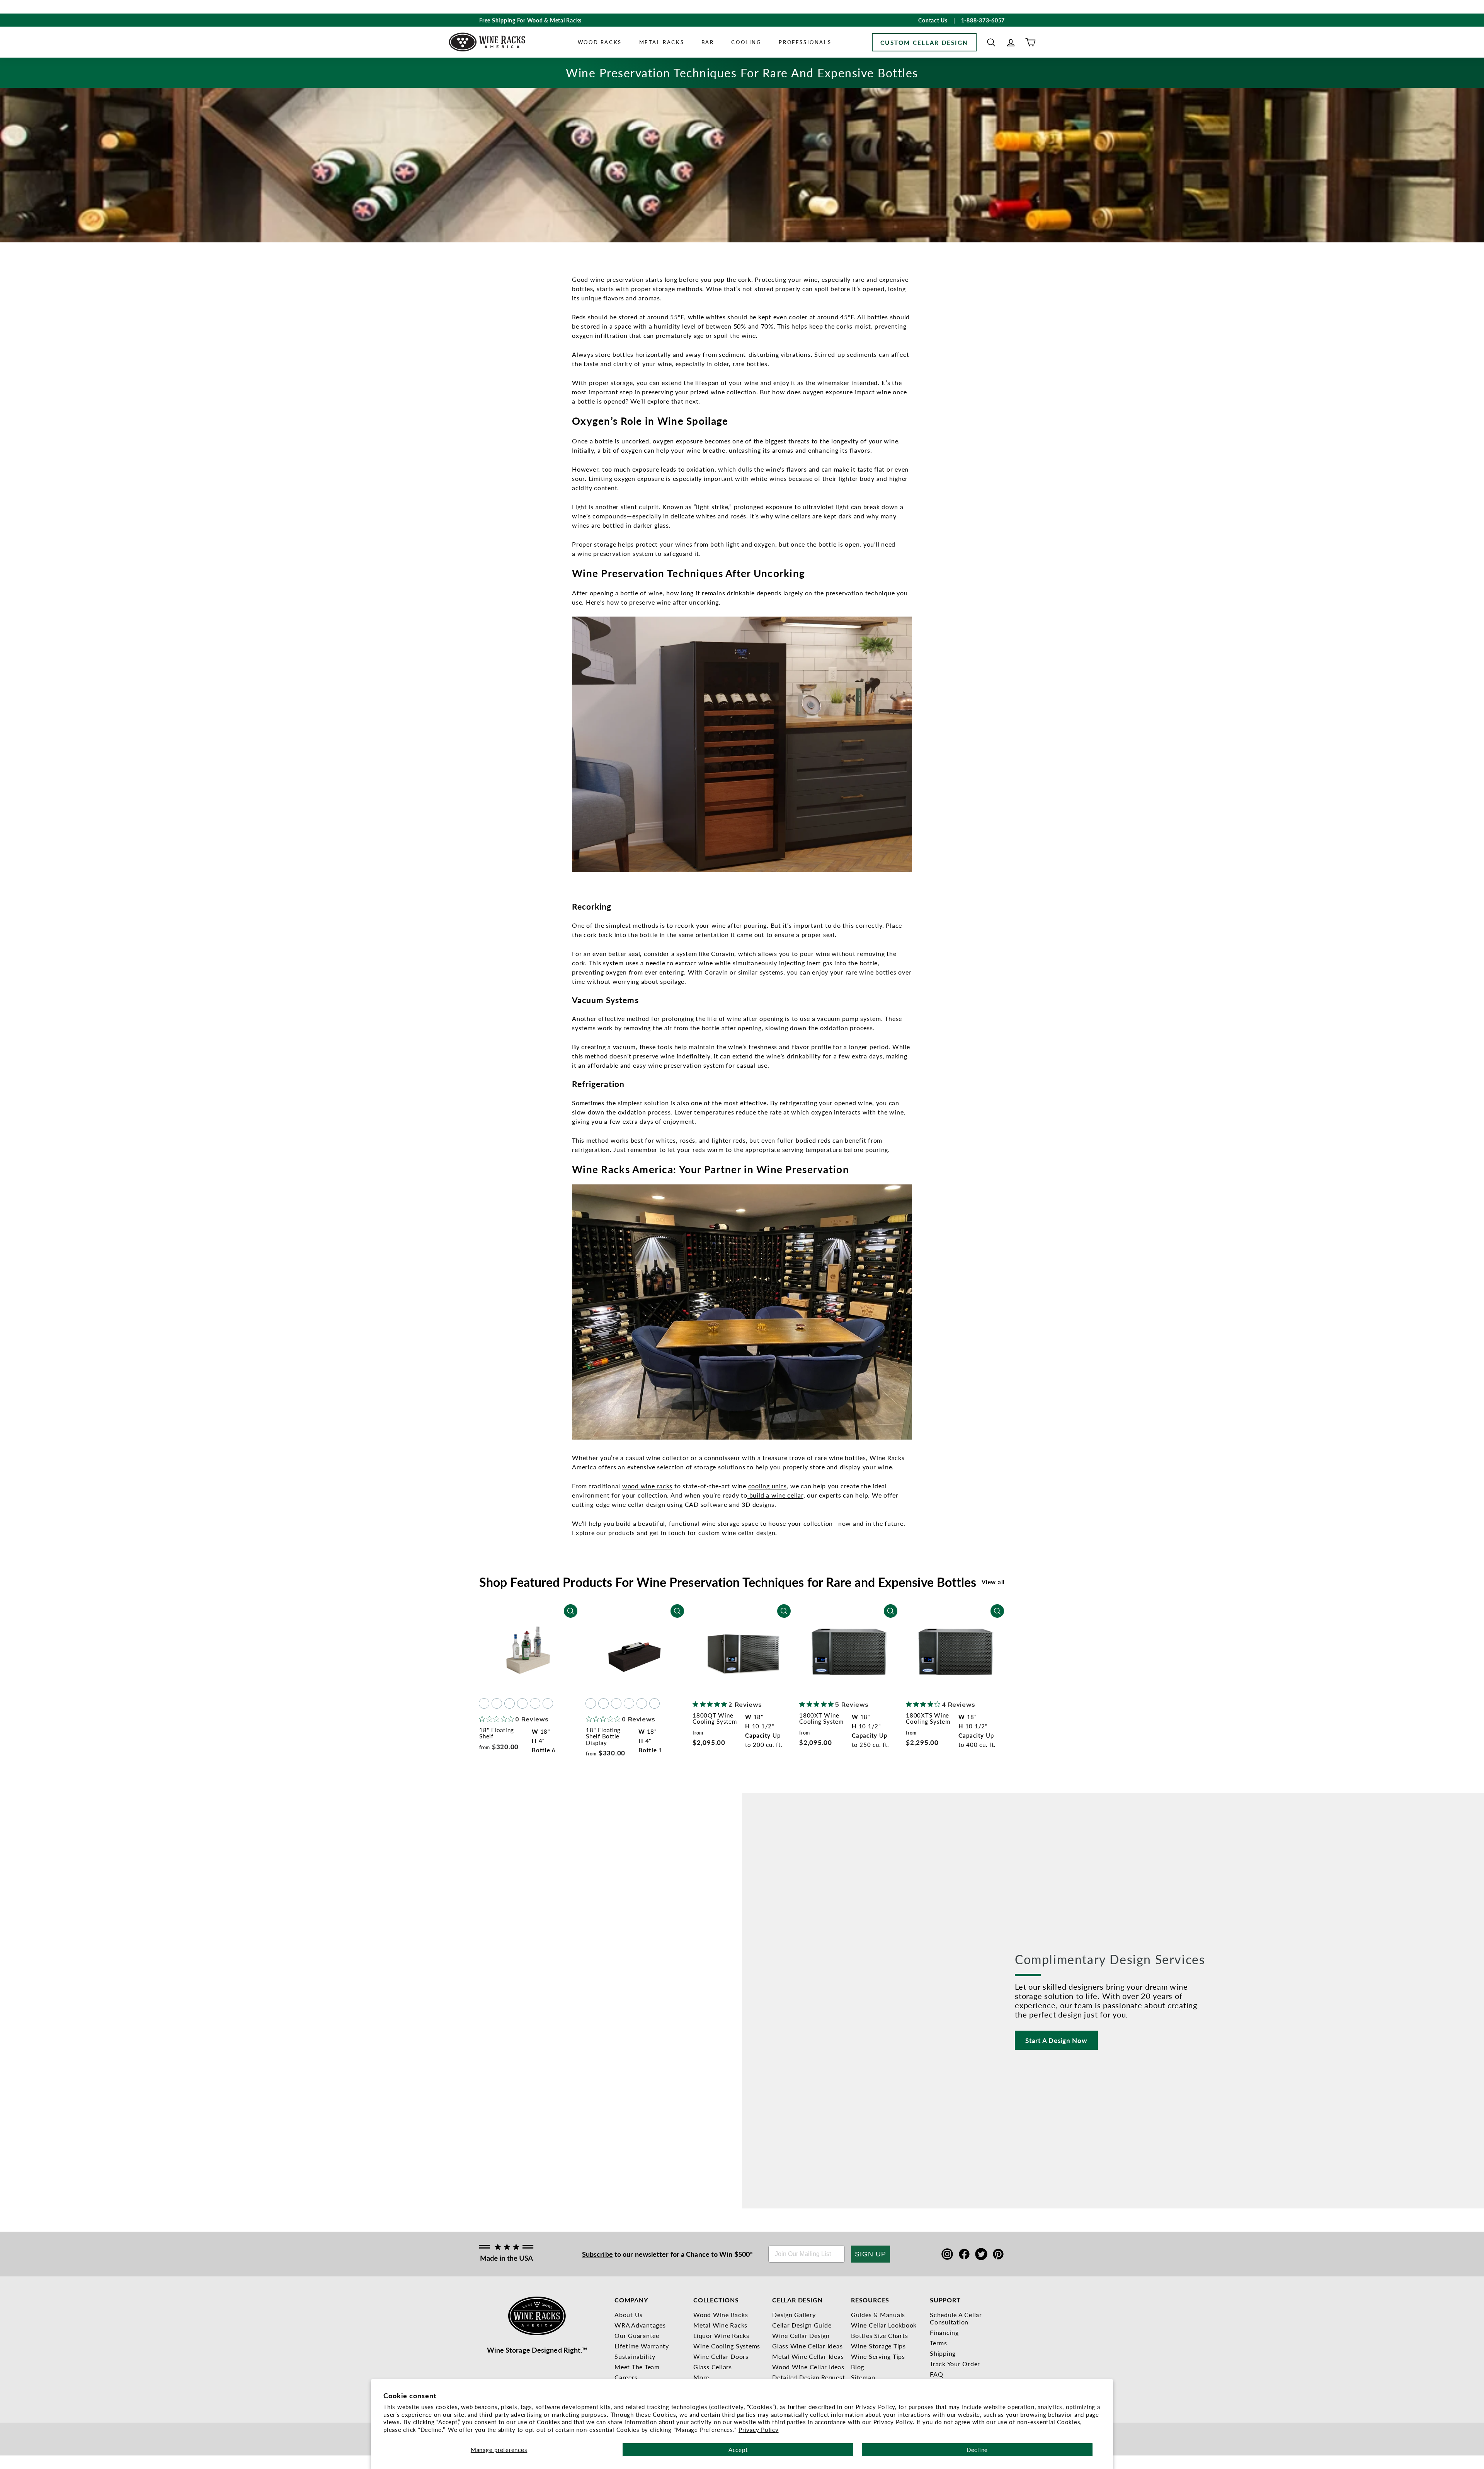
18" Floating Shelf (497, 1733)
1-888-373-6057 (983, 20)
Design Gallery (794, 2315)
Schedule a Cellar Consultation (956, 2318)
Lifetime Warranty (642, 2346)
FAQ (936, 2374)
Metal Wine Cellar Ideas (808, 2356)
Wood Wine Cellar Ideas (808, 2367)
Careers (626, 2377)
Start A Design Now (1056, 2040)
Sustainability (635, 2356)
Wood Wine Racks (721, 2315)
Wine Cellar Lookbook (884, 2325)
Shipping (943, 2353)
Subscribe (597, 2254)
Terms (939, 2343)
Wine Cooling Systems (727, 2346)
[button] (991, 42)
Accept (738, 2449)
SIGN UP (870, 2254)
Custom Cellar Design (924, 42)
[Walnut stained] (522, 1703)
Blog (858, 2367)
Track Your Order (955, 2364)
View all (993, 1582)
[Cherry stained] (510, 1703)
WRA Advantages (640, 2325)
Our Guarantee (637, 2335)
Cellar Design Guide (802, 2325)
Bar (708, 42)
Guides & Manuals (878, 2315)
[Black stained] (535, 1703)
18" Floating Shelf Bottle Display (603, 1736)
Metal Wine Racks (720, 2325)
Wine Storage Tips (878, 2346)
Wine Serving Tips (878, 2356)
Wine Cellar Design (801, 2335)
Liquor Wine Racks (721, 2335)
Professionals (805, 42)
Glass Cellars (713, 2367)
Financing (944, 2332)
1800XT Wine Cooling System (821, 1718)
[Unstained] (484, 1703)
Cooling (746, 42)
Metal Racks (662, 42)
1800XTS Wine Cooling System (928, 1718)
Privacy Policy (759, 2429)
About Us (629, 2315)
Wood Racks (600, 42)
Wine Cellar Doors (721, 2356)
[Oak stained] (497, 1703)
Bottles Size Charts (879, 2335)
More (701, 2377)
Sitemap (863, 2377)
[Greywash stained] (548, 1703)
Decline (977, 2449)
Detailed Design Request (808, 2377)
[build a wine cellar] (748, 1495)
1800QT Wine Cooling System (715, 1718)
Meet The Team (637, 2367)
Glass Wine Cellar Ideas (807, 2346)
